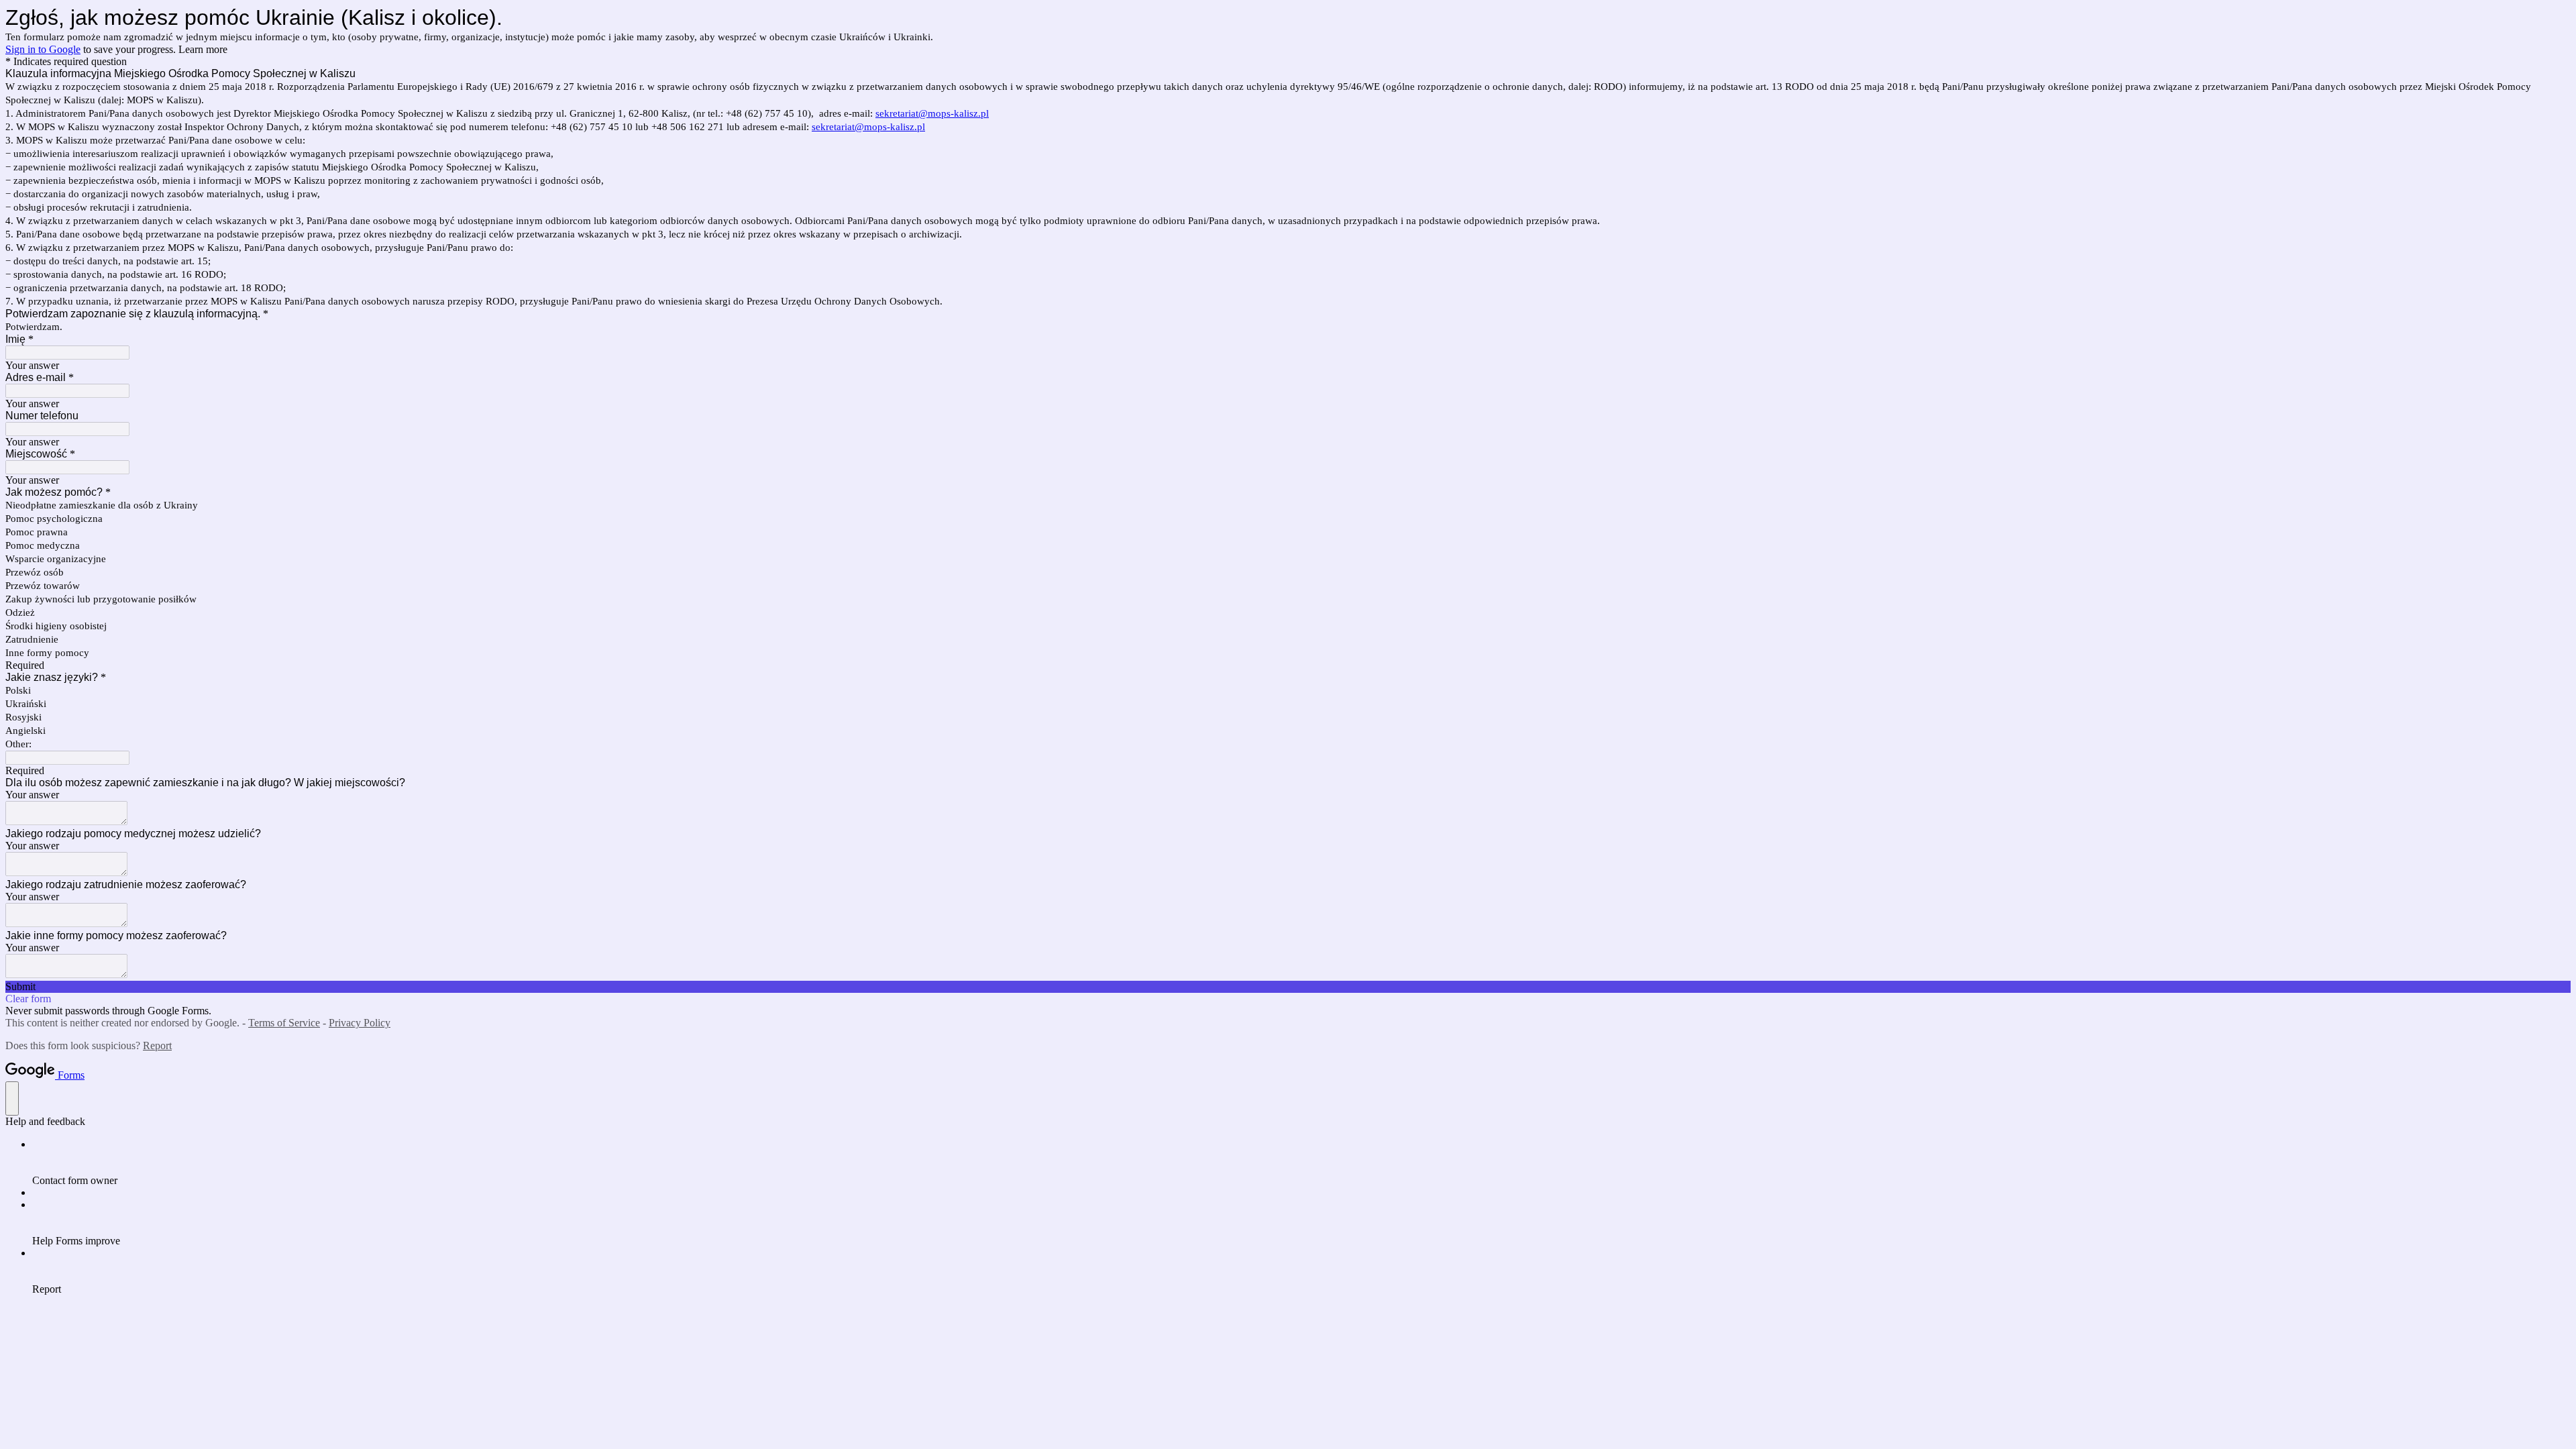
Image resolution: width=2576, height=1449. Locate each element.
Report (157, 1045)
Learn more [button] (203, 49)
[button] (1288, 987)
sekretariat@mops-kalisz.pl (932, 113)
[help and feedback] (12, 1098)
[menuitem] (1301, 1163)
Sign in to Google (43, 49)
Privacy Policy (360, 1023)
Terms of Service (284, 1023)
